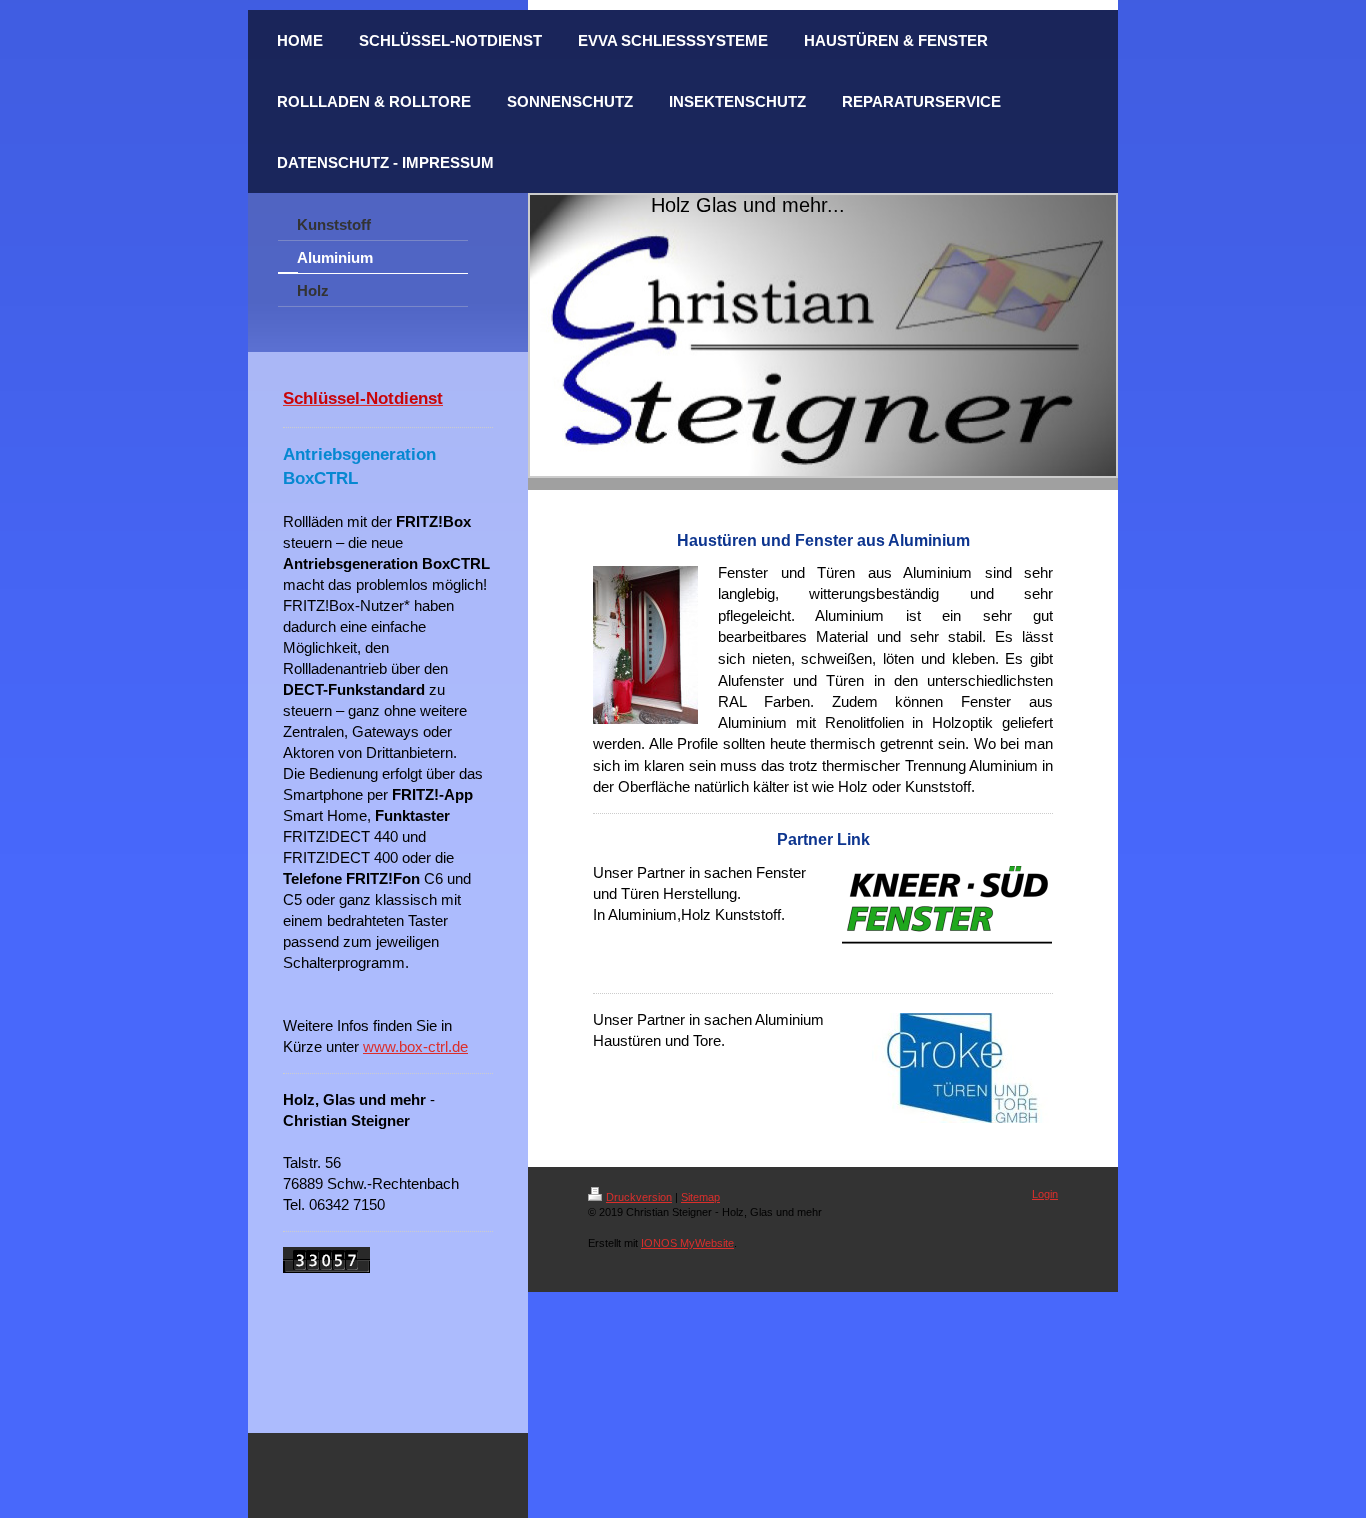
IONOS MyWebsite (687, 1243)
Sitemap (700, 1197)
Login (1045, 1194)
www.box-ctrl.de (415, 1046)
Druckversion (639, 1197)
